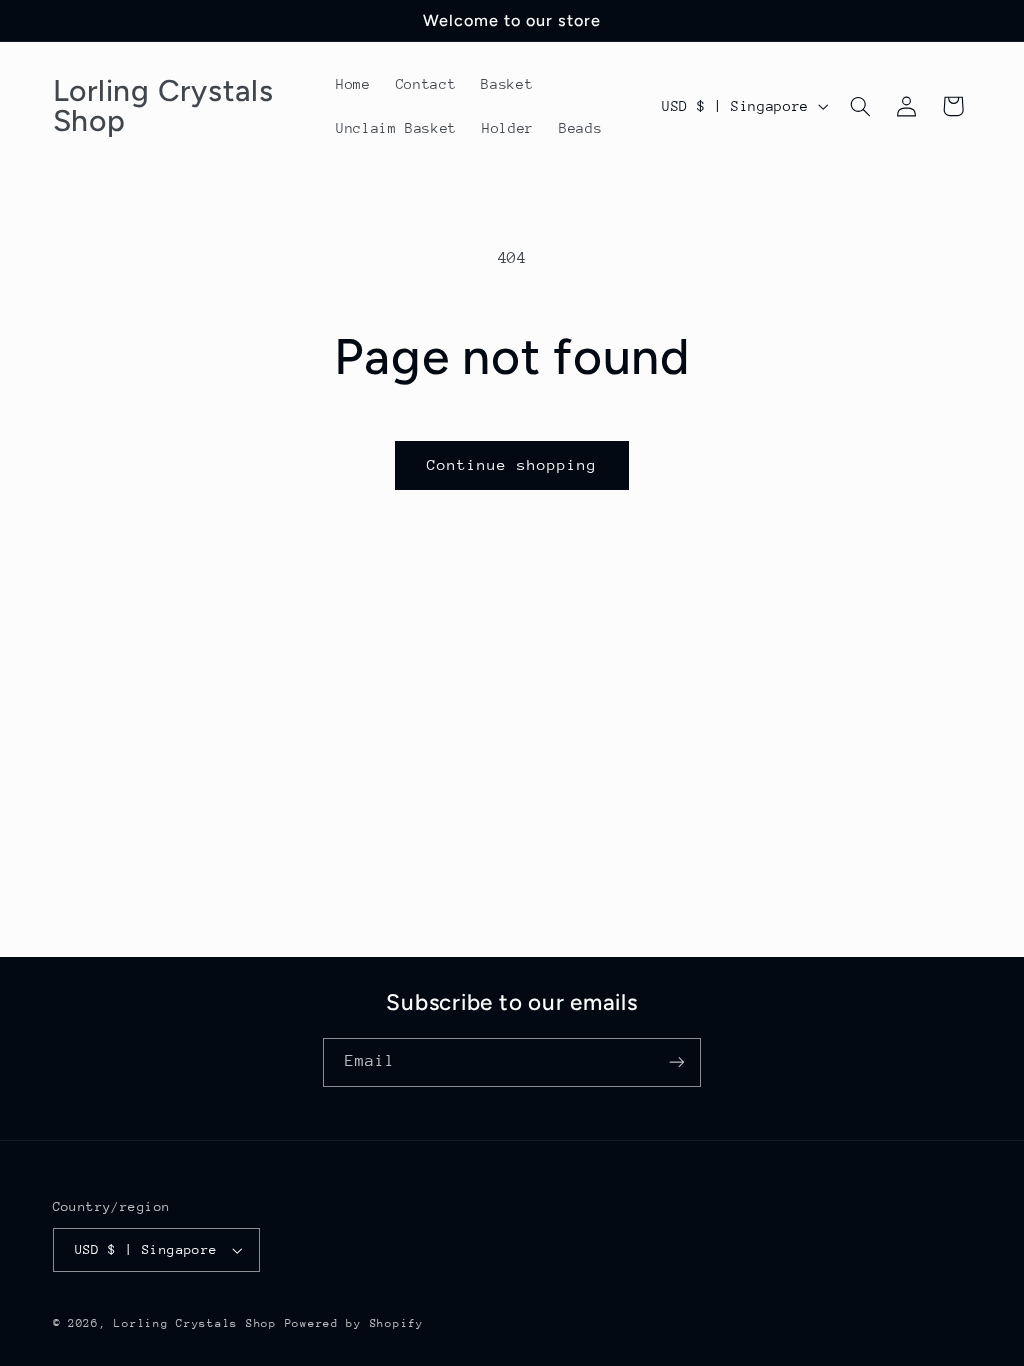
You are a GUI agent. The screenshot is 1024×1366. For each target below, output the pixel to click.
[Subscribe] (677, 1062)
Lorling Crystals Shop (195, 1323)
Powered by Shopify (354, 1323)
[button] (860, 106)
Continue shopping (512, 464)
